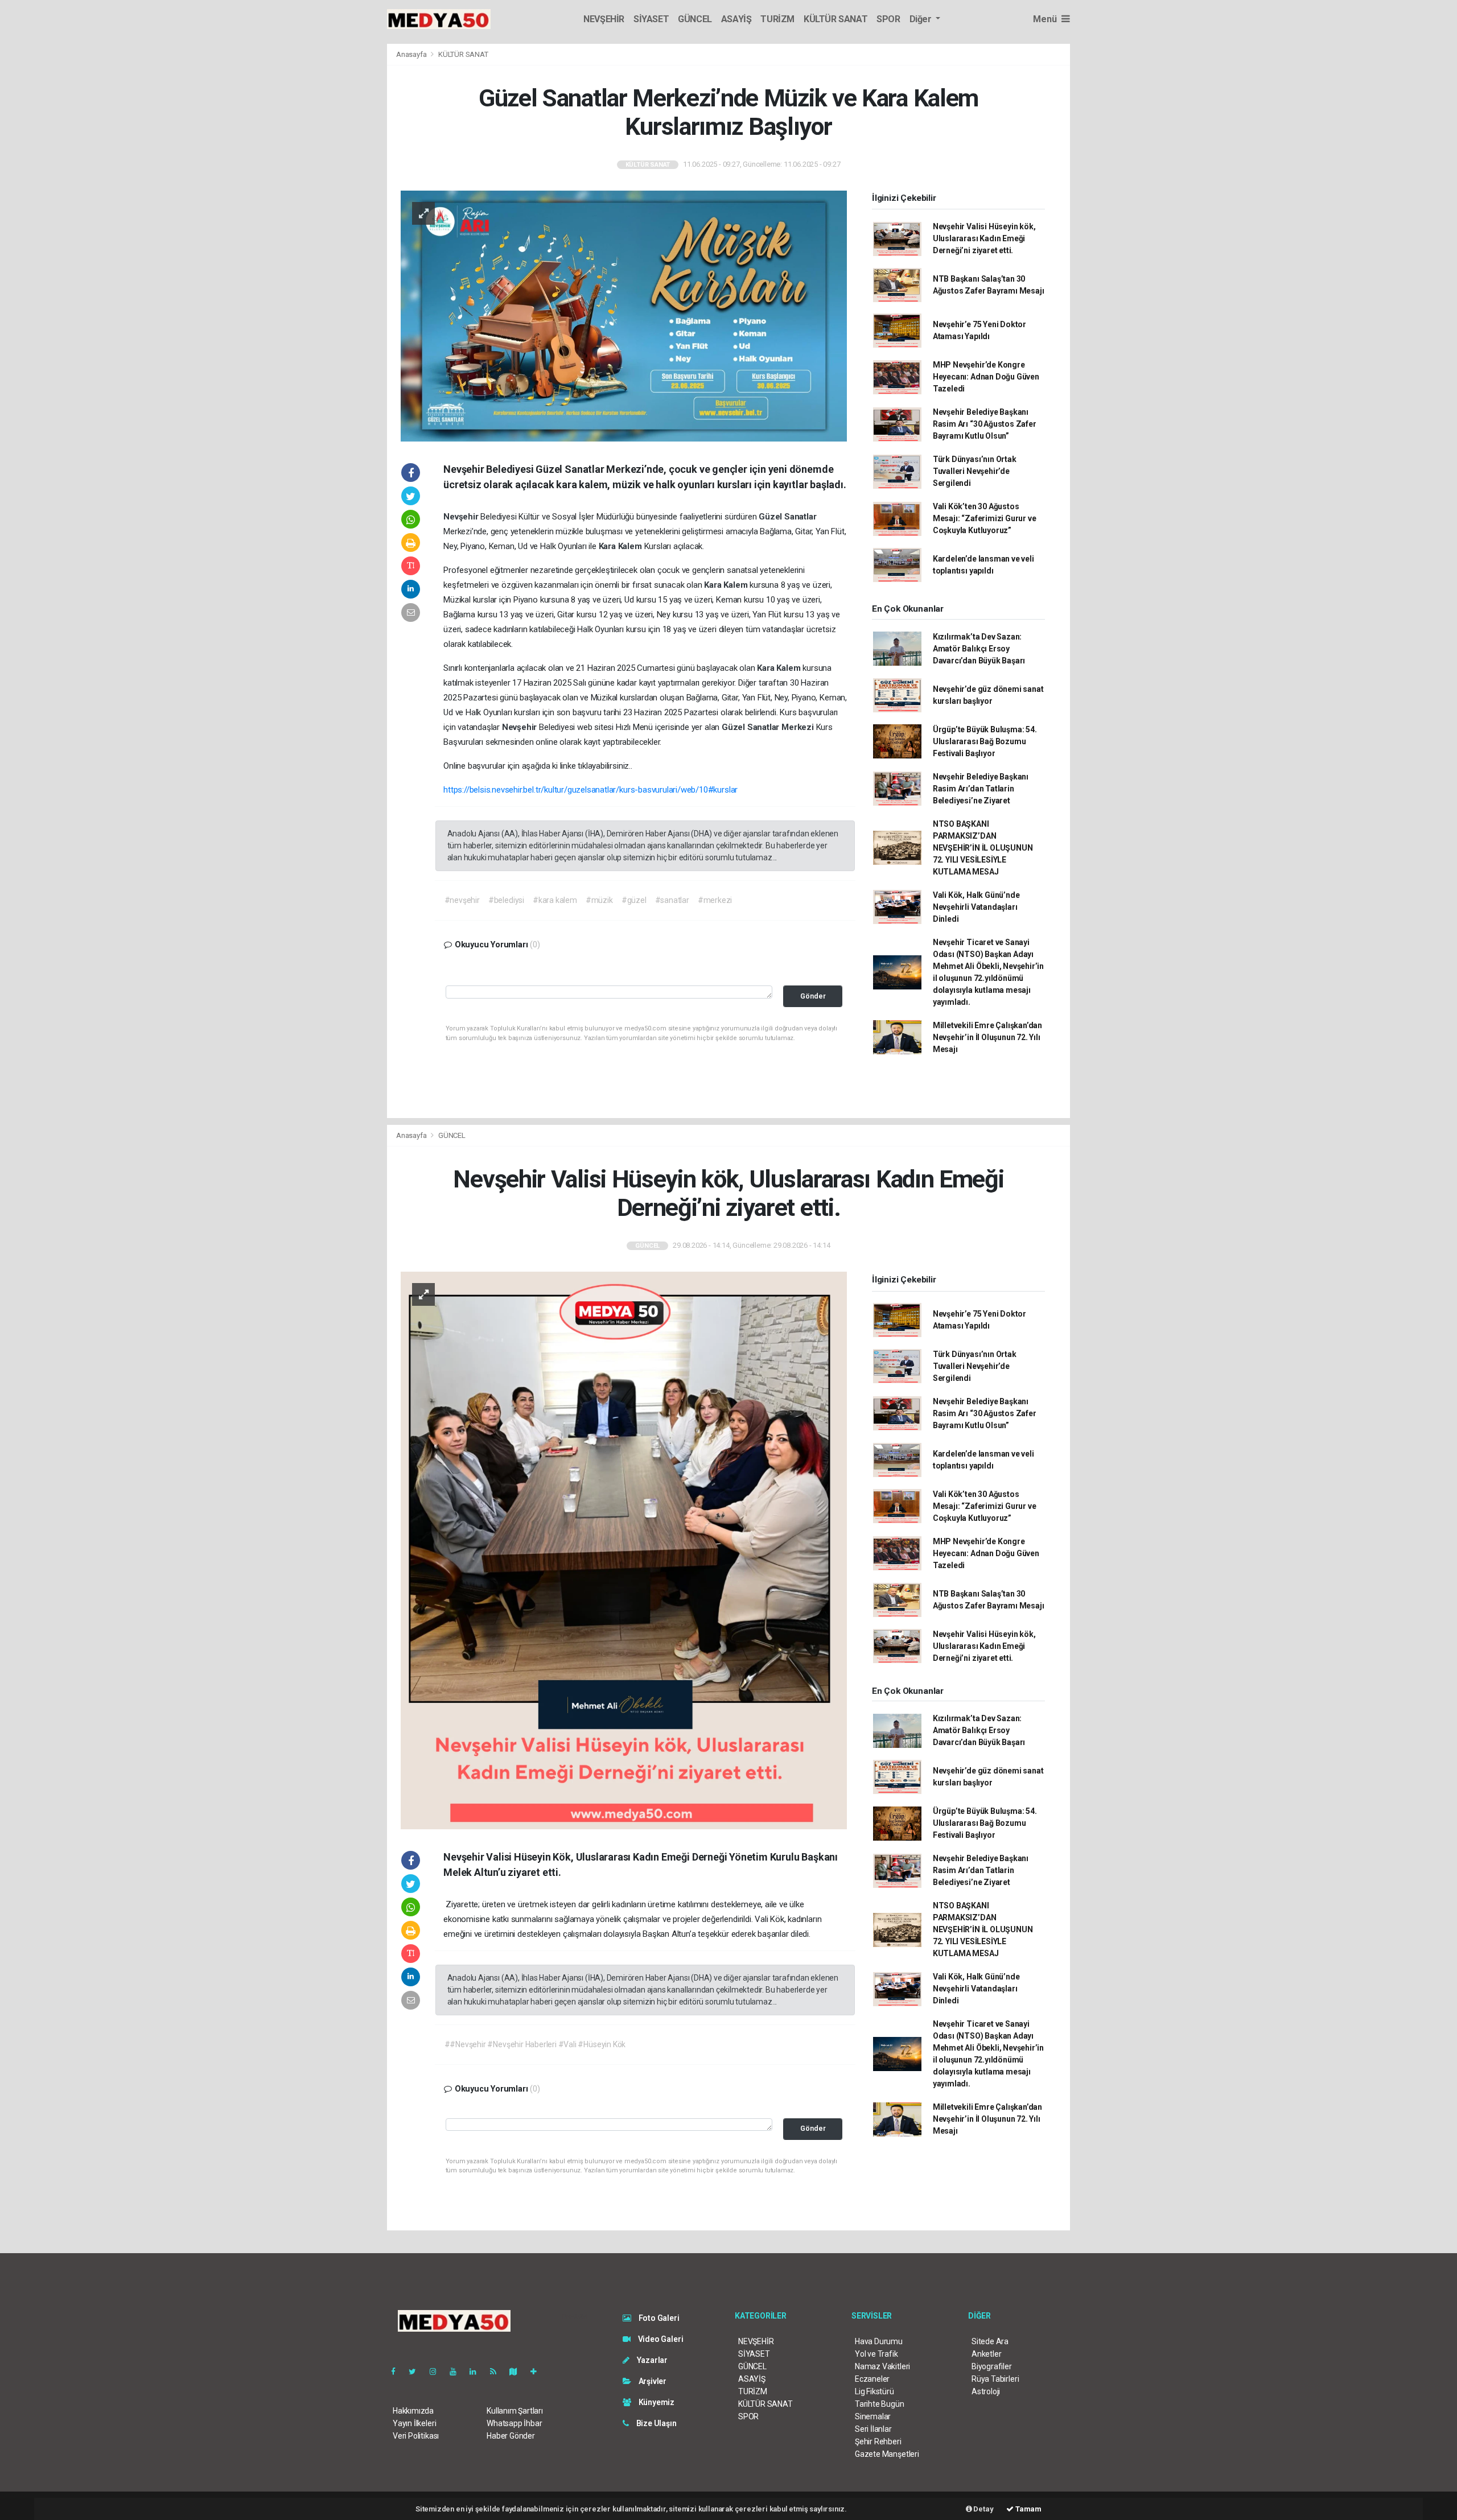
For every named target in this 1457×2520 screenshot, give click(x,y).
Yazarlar (651, 2360)
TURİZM (777, 19)
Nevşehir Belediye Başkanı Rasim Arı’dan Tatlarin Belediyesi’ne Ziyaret (981, 789)
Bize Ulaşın (656, 2423)
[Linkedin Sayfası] (478, 2371)
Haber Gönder (511, 2436)
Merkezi (799, 727)
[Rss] (498, 2371)
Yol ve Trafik (876, 2354)
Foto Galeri (658, 2318)
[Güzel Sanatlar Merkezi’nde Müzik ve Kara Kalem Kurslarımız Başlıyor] (624, 315)
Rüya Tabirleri (995, 2379)
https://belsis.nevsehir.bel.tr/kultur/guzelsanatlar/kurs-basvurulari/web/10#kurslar (590, 790)
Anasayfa (412, 54)
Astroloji (986, 2391)
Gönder (813, 996)
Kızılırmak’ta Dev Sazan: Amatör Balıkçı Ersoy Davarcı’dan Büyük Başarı (979, 649)
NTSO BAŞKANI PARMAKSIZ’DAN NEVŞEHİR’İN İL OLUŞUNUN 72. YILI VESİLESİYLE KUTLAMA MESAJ (983, 848)
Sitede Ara (990, 2341)
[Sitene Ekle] (538, 2371)
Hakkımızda (413, 2411)
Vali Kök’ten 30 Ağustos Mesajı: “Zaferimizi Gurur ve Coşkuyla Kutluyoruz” (985, 518)
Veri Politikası (416, 2436)
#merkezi (715, 900)
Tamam (1028, 2509)
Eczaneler (872, 2379)
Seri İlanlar (873, 2429)
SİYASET (651, 19)
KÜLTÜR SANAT (835, 19)
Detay (983, 2509)
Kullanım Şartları (515, 2411)
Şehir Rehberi (878, 2441)
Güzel (771, 517)
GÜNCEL (695, 19)
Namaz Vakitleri (882, 2366)
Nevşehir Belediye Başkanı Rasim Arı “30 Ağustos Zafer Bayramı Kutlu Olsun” (985, 424)
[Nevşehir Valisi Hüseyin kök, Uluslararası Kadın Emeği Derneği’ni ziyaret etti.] (624, 1550)
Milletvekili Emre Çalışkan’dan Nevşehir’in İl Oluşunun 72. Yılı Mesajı (987, 1037)
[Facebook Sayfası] (398, 2371)
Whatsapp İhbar (514, 2423)
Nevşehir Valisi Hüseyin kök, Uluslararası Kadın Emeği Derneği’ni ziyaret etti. (984, 238)
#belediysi (506, 900)
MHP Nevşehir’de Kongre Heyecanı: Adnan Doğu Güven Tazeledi (986, 377)
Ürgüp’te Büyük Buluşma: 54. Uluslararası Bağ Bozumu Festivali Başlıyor (985, 741)
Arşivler (652, 2381)
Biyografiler (992, 2366)
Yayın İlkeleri (414, 2423)
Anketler (986, 2354)
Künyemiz (656, 2402)
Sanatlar (800, 517)
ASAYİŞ (736, 19)
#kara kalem (555, 900)
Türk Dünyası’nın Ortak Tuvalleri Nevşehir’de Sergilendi (975, 471)
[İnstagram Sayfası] (438, 2371)
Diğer (922, 19)
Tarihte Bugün (880, 2404)
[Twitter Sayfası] (417, 2371)
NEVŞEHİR (604, 19)
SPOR (888, 19)
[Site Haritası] (518, 2371)
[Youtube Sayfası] (458, 2371)
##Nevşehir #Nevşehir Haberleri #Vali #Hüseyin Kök (535, 2044)
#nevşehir (462, 900)
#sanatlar (672, 900)
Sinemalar (873, 2416)
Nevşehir (462, 517)
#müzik (599, 900)
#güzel (634, 900)
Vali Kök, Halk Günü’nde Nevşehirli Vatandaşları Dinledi (976, 907)
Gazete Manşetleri (887, 2454)
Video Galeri (660, 2339)
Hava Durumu (879, 2341)
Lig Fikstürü (874, 2391)
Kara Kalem (622, 546)
